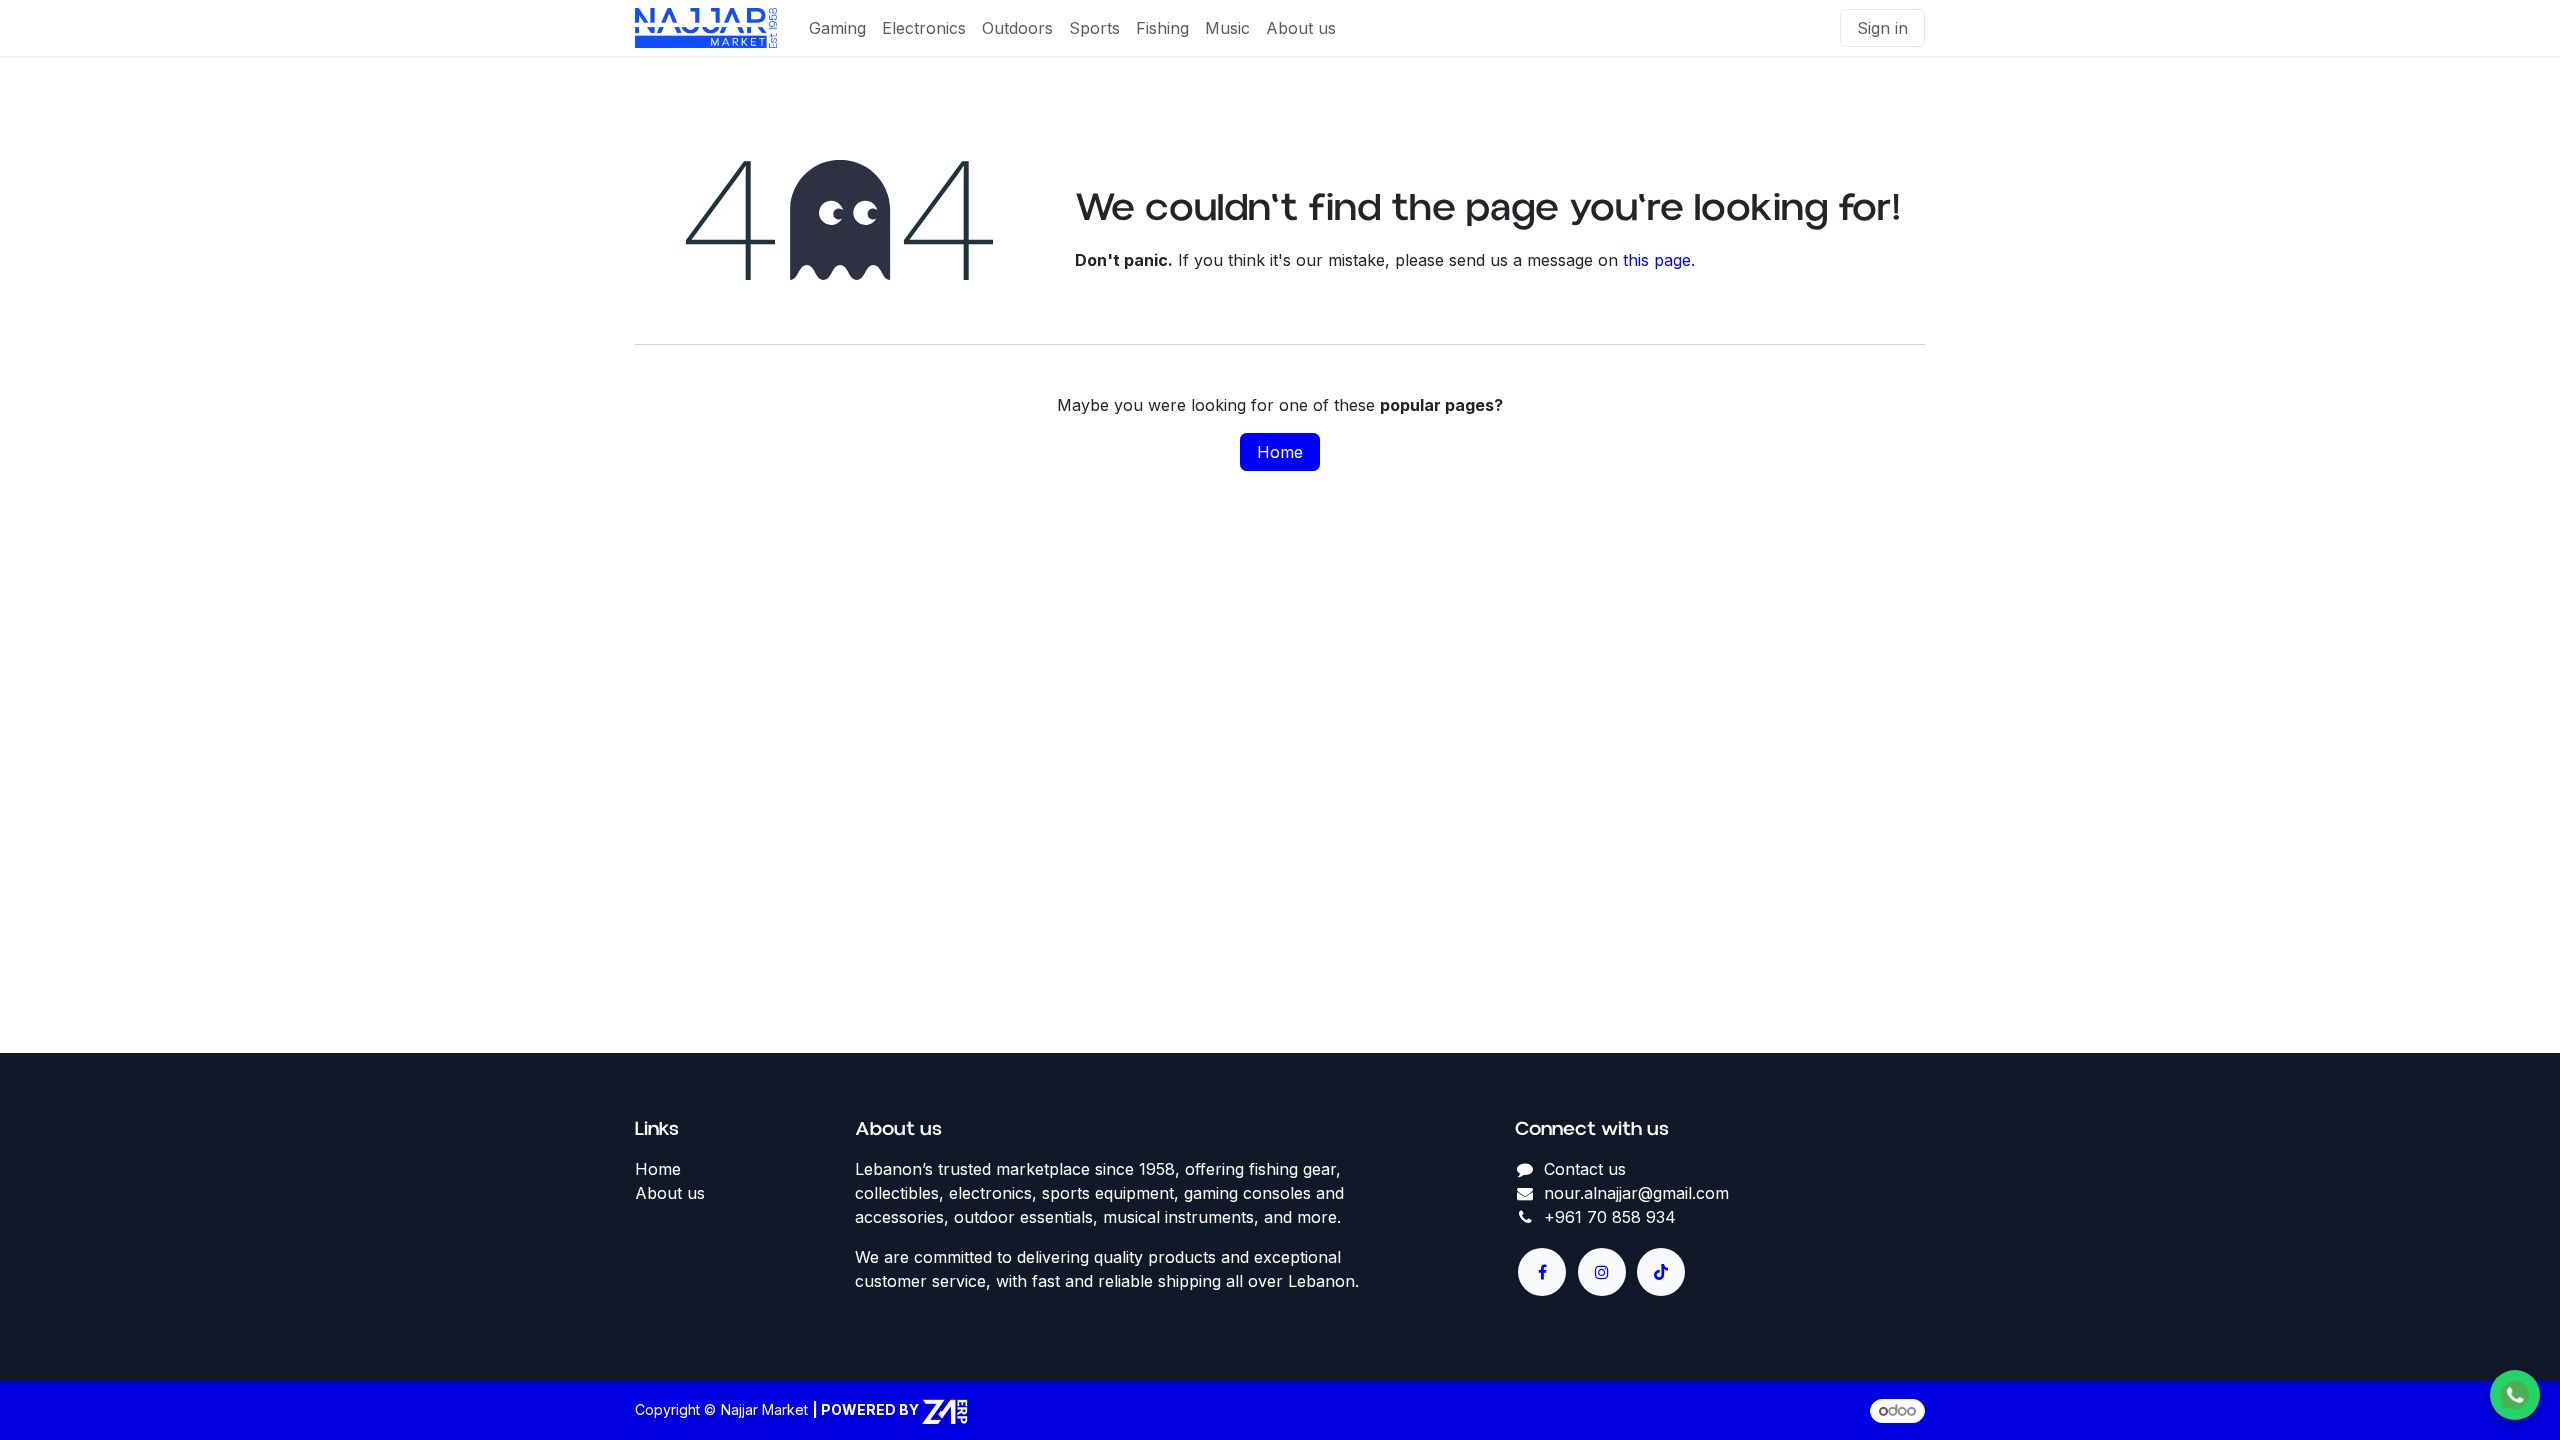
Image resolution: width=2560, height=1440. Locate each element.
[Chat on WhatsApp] (2515, 1395)
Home (1280, 452)
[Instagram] (1602, 1272)
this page (1657, 260)
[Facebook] (1542, 1272)
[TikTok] (1661, 1272)
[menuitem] (837, 28)
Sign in (1882, 28)
